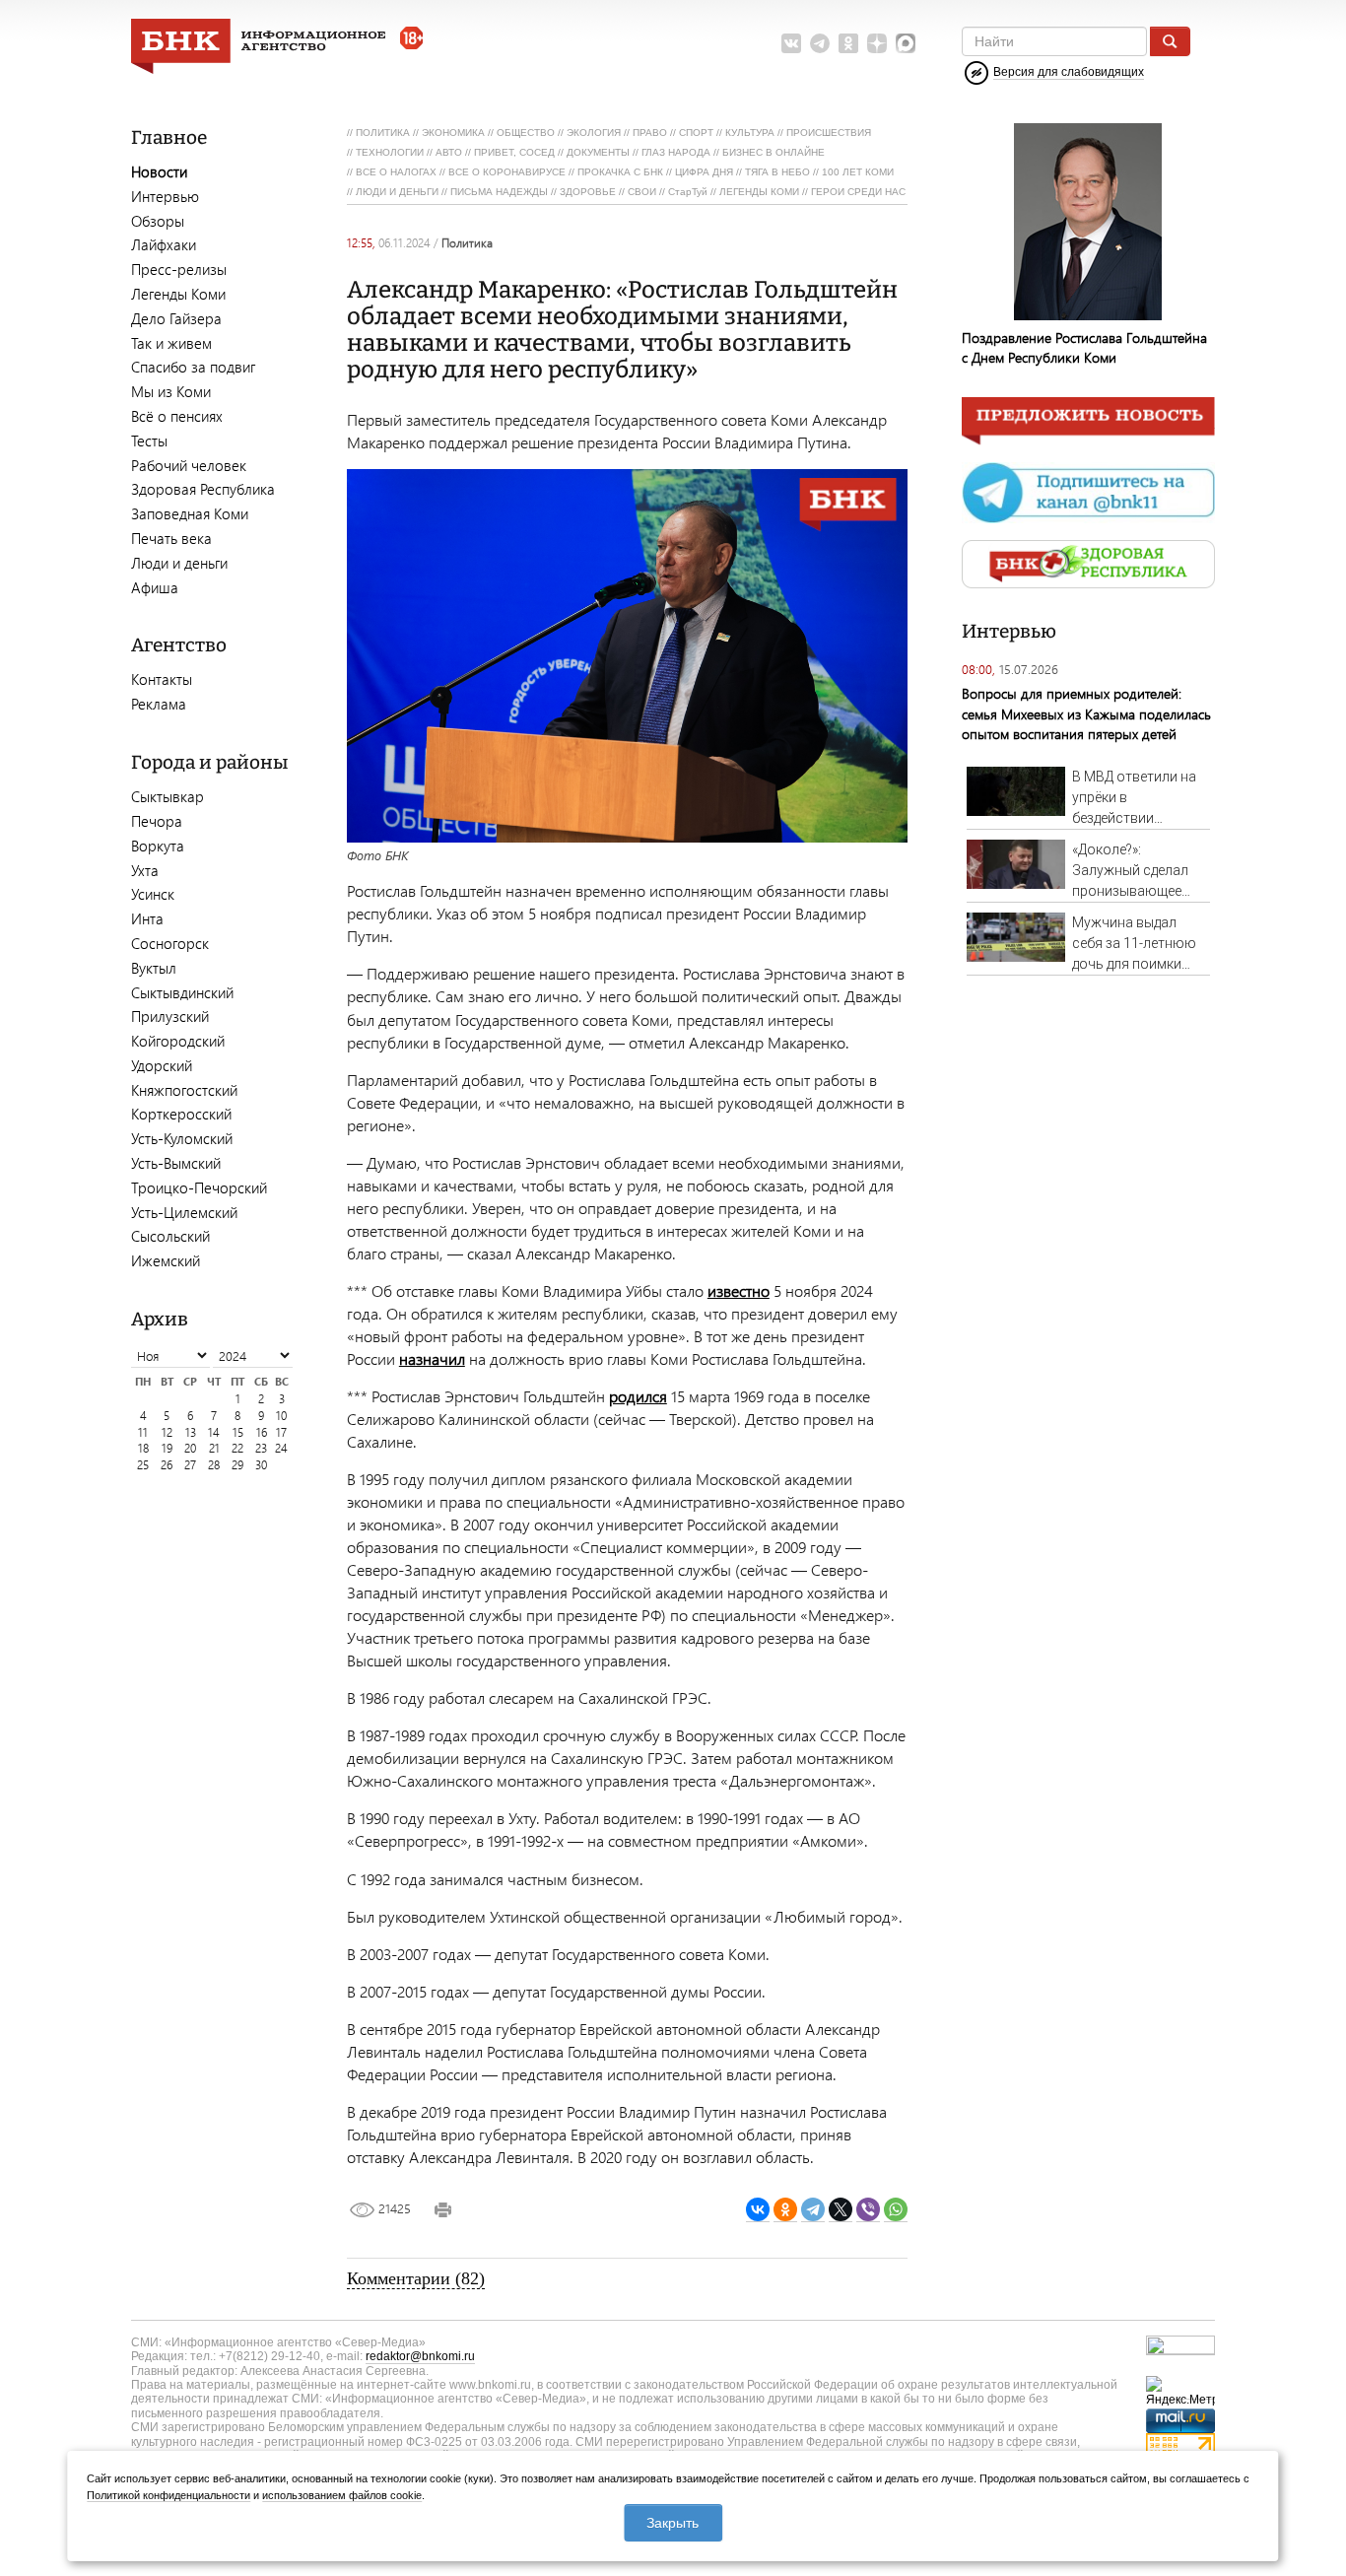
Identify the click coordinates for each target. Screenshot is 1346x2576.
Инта (147, 918)
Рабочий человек (189, 465)
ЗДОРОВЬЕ (588, 192)
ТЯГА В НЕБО (777, 172)
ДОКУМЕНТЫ (598, 152)
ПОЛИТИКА (383, 133)
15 (238, 1432)
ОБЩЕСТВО (526, 133)
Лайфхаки (164, 244)
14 (214, 1432)
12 (167, 1432)
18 (143, 1448)
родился (638, 1396)
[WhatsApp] (896, 2210)
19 (167, 1448)
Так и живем (171, 343)
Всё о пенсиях (177, 416)
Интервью (165, 196)
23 (261, 1448)
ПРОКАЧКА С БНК (620, 172)
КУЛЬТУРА (750, 133)
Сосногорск (170, 943)
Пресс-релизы (179, 269)
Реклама (159, 704)
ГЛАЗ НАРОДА (676, 152)
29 (237, 1465)
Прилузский (170, 1016)
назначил (432, 1358)
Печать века (171, 538)
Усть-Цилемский (184, 1212)
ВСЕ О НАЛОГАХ (396, 172)
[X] (841, 2210)
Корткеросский (181, 1114)
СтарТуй (688, 192)
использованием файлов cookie (342, 2495)
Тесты (149, 441)
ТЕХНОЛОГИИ (390, 152)
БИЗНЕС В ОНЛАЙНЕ (774, 152)
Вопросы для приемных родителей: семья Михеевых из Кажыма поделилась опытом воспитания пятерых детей (1086, 713)
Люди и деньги (179, 563)
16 (262, 1432)
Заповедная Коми (190, 513)
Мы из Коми (171, 391)
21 (214, 1448)
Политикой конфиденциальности (168, 2495)
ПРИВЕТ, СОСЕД (514, 152)
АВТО (449, 152)
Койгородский (178, 1041)
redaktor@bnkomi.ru (420, 2356)
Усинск (153, 894)
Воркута (158, 846)
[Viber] (868, 2210)
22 (237, 1448)
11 (143, 1432)
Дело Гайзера (176, 318)
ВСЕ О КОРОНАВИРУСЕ (507, 172)
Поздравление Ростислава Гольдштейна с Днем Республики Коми (1084, 347)
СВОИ (642, 192)
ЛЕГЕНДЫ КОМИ (759, 192)
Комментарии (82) (416, 2278)
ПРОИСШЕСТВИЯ (829, 133)
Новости (159, 171)
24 (281, 1448)
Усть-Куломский (182, 1138)
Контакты (162, 679)
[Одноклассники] (785, 2210)
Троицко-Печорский (199, 1187)
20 (190, 1448)
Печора (157, 821)
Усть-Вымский (176, 1163)
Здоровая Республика (203, 489)
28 (214, 1465)
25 (143, 1465)
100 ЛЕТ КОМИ (858, 172)
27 (190, 1465)
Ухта (145, 870)
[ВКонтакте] (758, 2210)
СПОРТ (696, 133)
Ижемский (166, 1260)
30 (261, 1465)
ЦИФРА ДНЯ (704, 172)
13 (191, 1432)
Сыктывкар (168, 796)
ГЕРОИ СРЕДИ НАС (858, 192)
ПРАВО (650, 133)
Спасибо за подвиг (193, 367)
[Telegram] (813, 2210)
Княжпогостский (184, 1090)
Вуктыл (154, 968)
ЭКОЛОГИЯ (594, 133)
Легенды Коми (178, 294)
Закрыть (673, 2523)
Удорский (162, 1065)
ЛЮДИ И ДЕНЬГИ (397, 192)
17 (281, 1432)
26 (167, 1465)
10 (281, 1416)
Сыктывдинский (182, 992)
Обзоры (158, 221)
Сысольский (170, 1236)
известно (739, 1290)
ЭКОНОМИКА (453, 133)
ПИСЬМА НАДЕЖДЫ (499, 192)
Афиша (155, 587)
